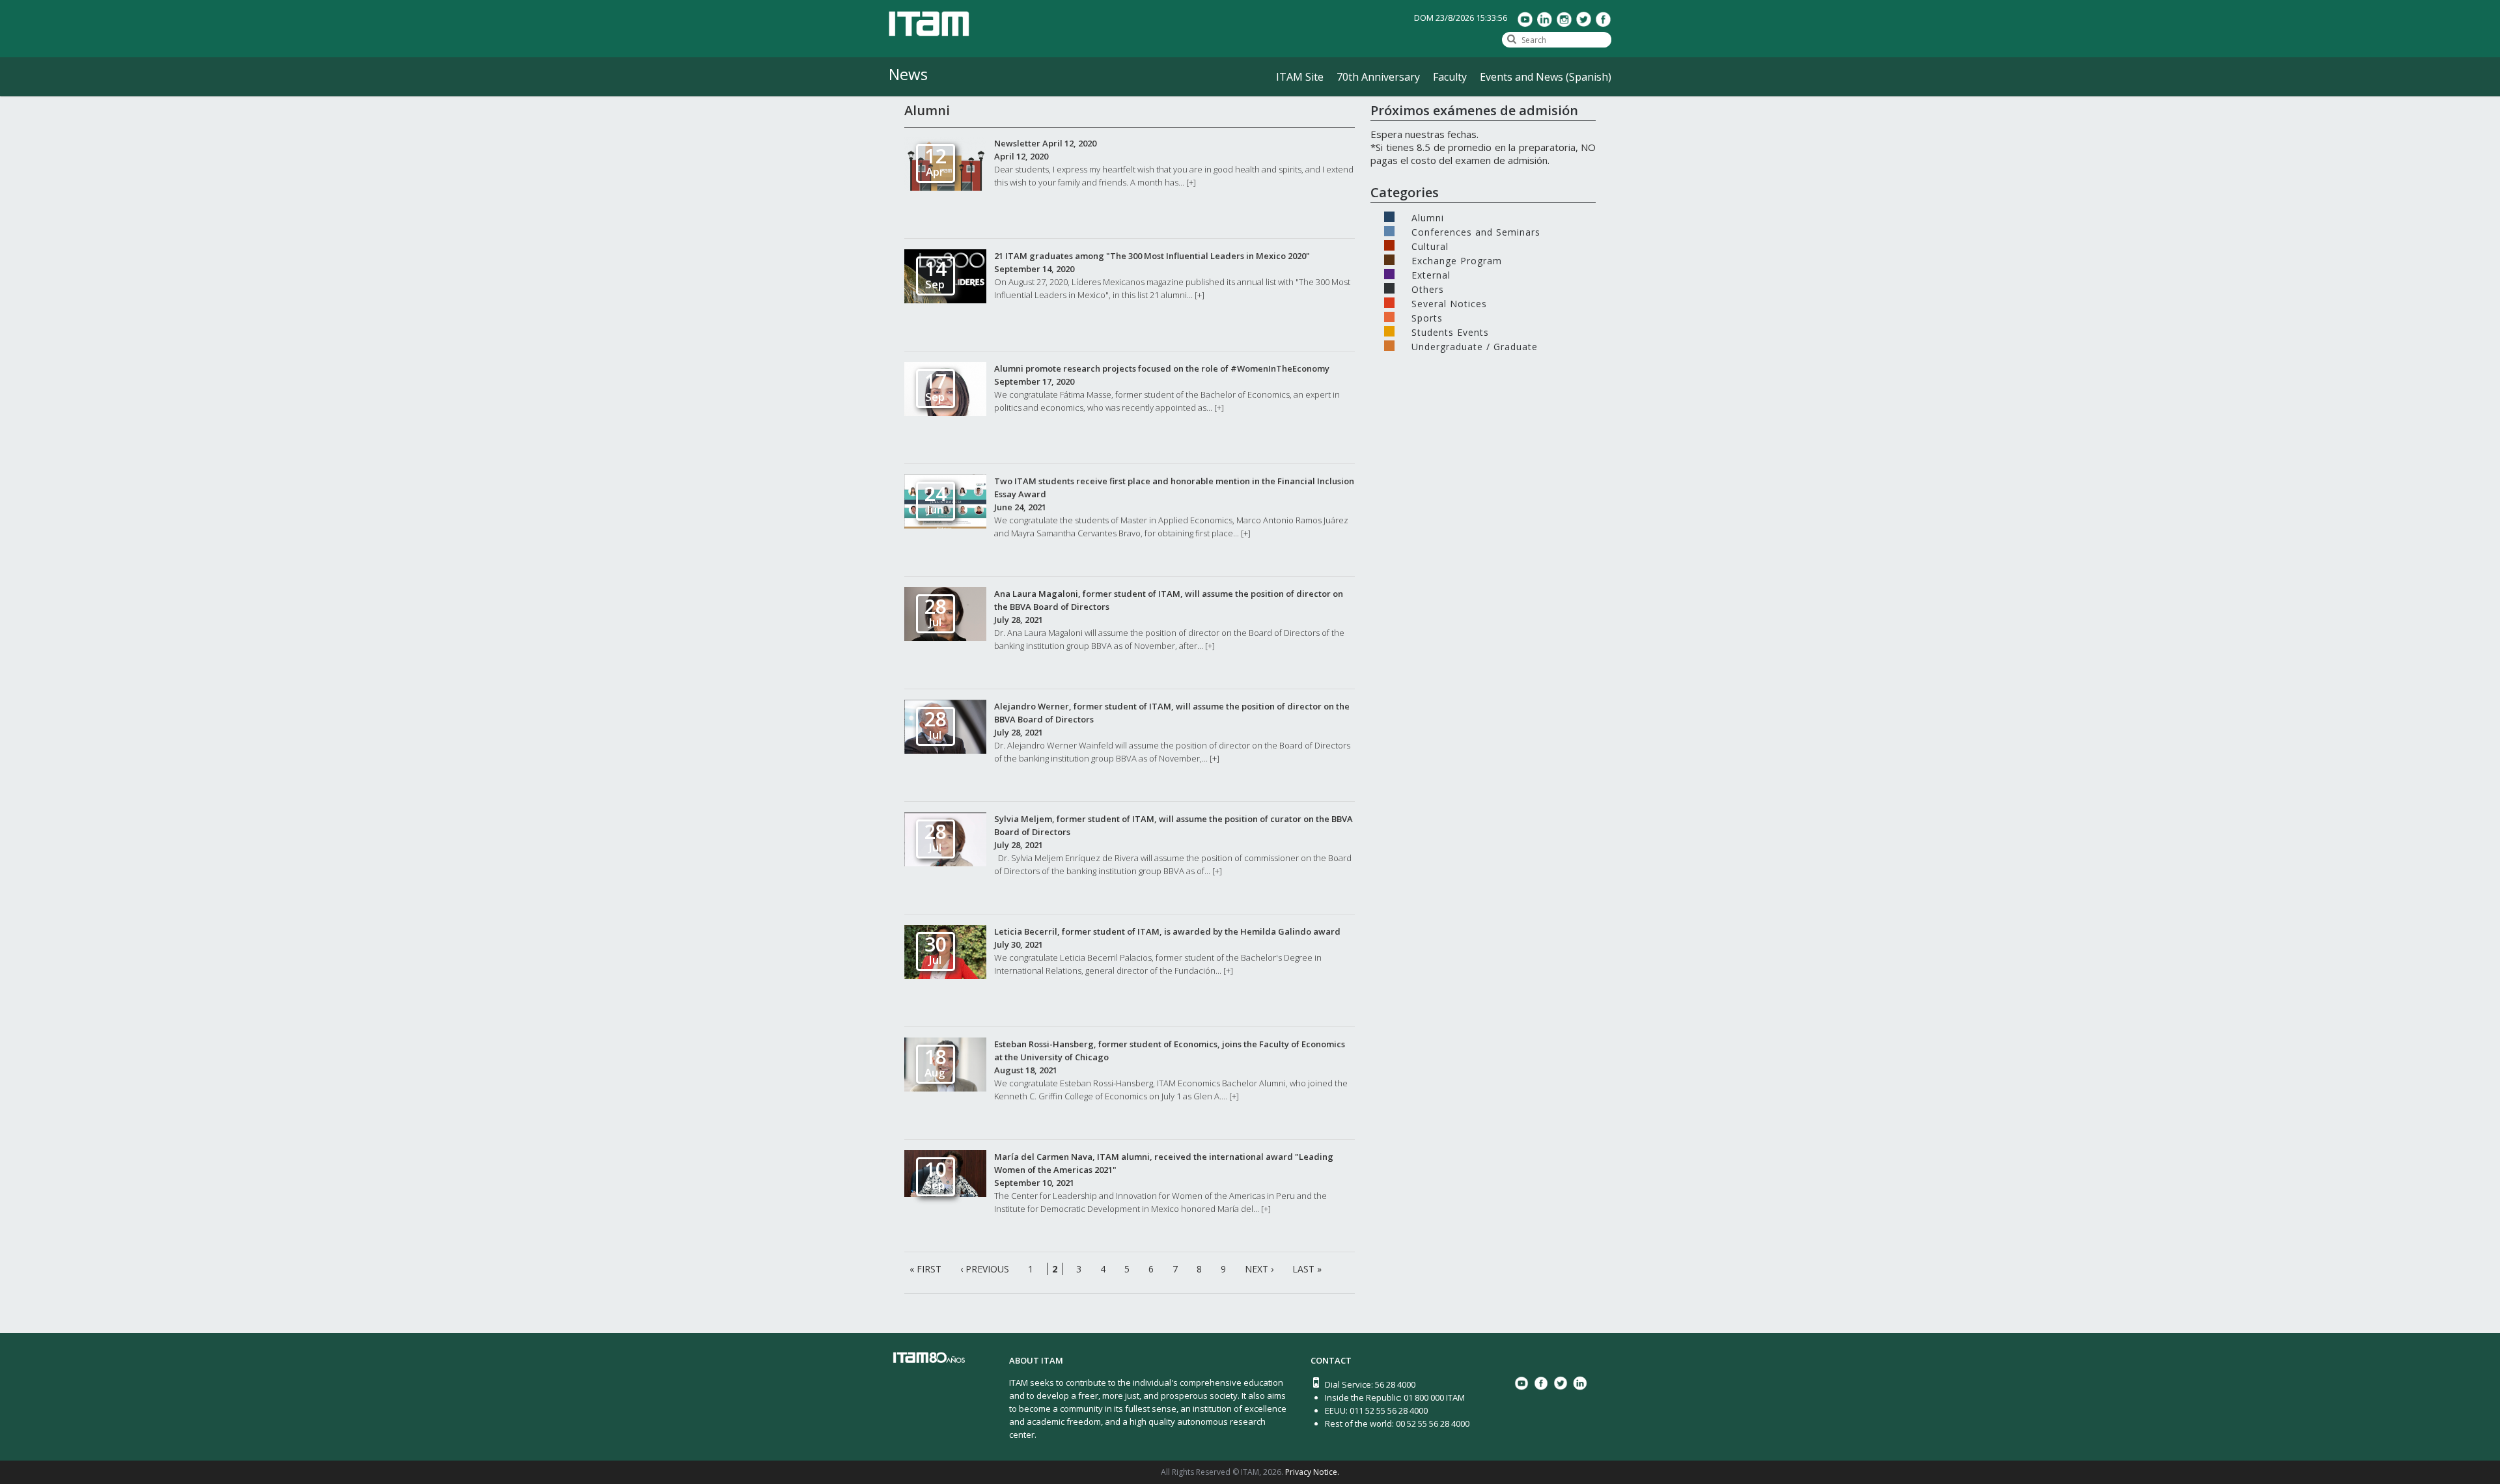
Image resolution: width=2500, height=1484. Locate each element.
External (1431, 274)
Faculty (1450, 77)
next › (1259, 1269)
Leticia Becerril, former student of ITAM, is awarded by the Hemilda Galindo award (1167, 931)
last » (1307, 1269)
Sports (1427, 317)
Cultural (1430, 245)
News (908, 74)
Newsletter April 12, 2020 (1045, 143)
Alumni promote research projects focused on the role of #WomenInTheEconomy (1162, 368)
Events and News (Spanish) (1546, 77)
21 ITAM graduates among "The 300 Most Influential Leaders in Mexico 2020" (1152, 256)
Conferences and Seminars (1476, 231)
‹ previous (985, 1269)
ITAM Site (1300, 77)
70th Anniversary (1378, 77)
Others (1428, 288)
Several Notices (1449, 303)
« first (925, 1269)
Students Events (1450, 331)
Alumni (1428, 217)
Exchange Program (1457, 260)
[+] (1191, 182)
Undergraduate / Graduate (1475, 346)
